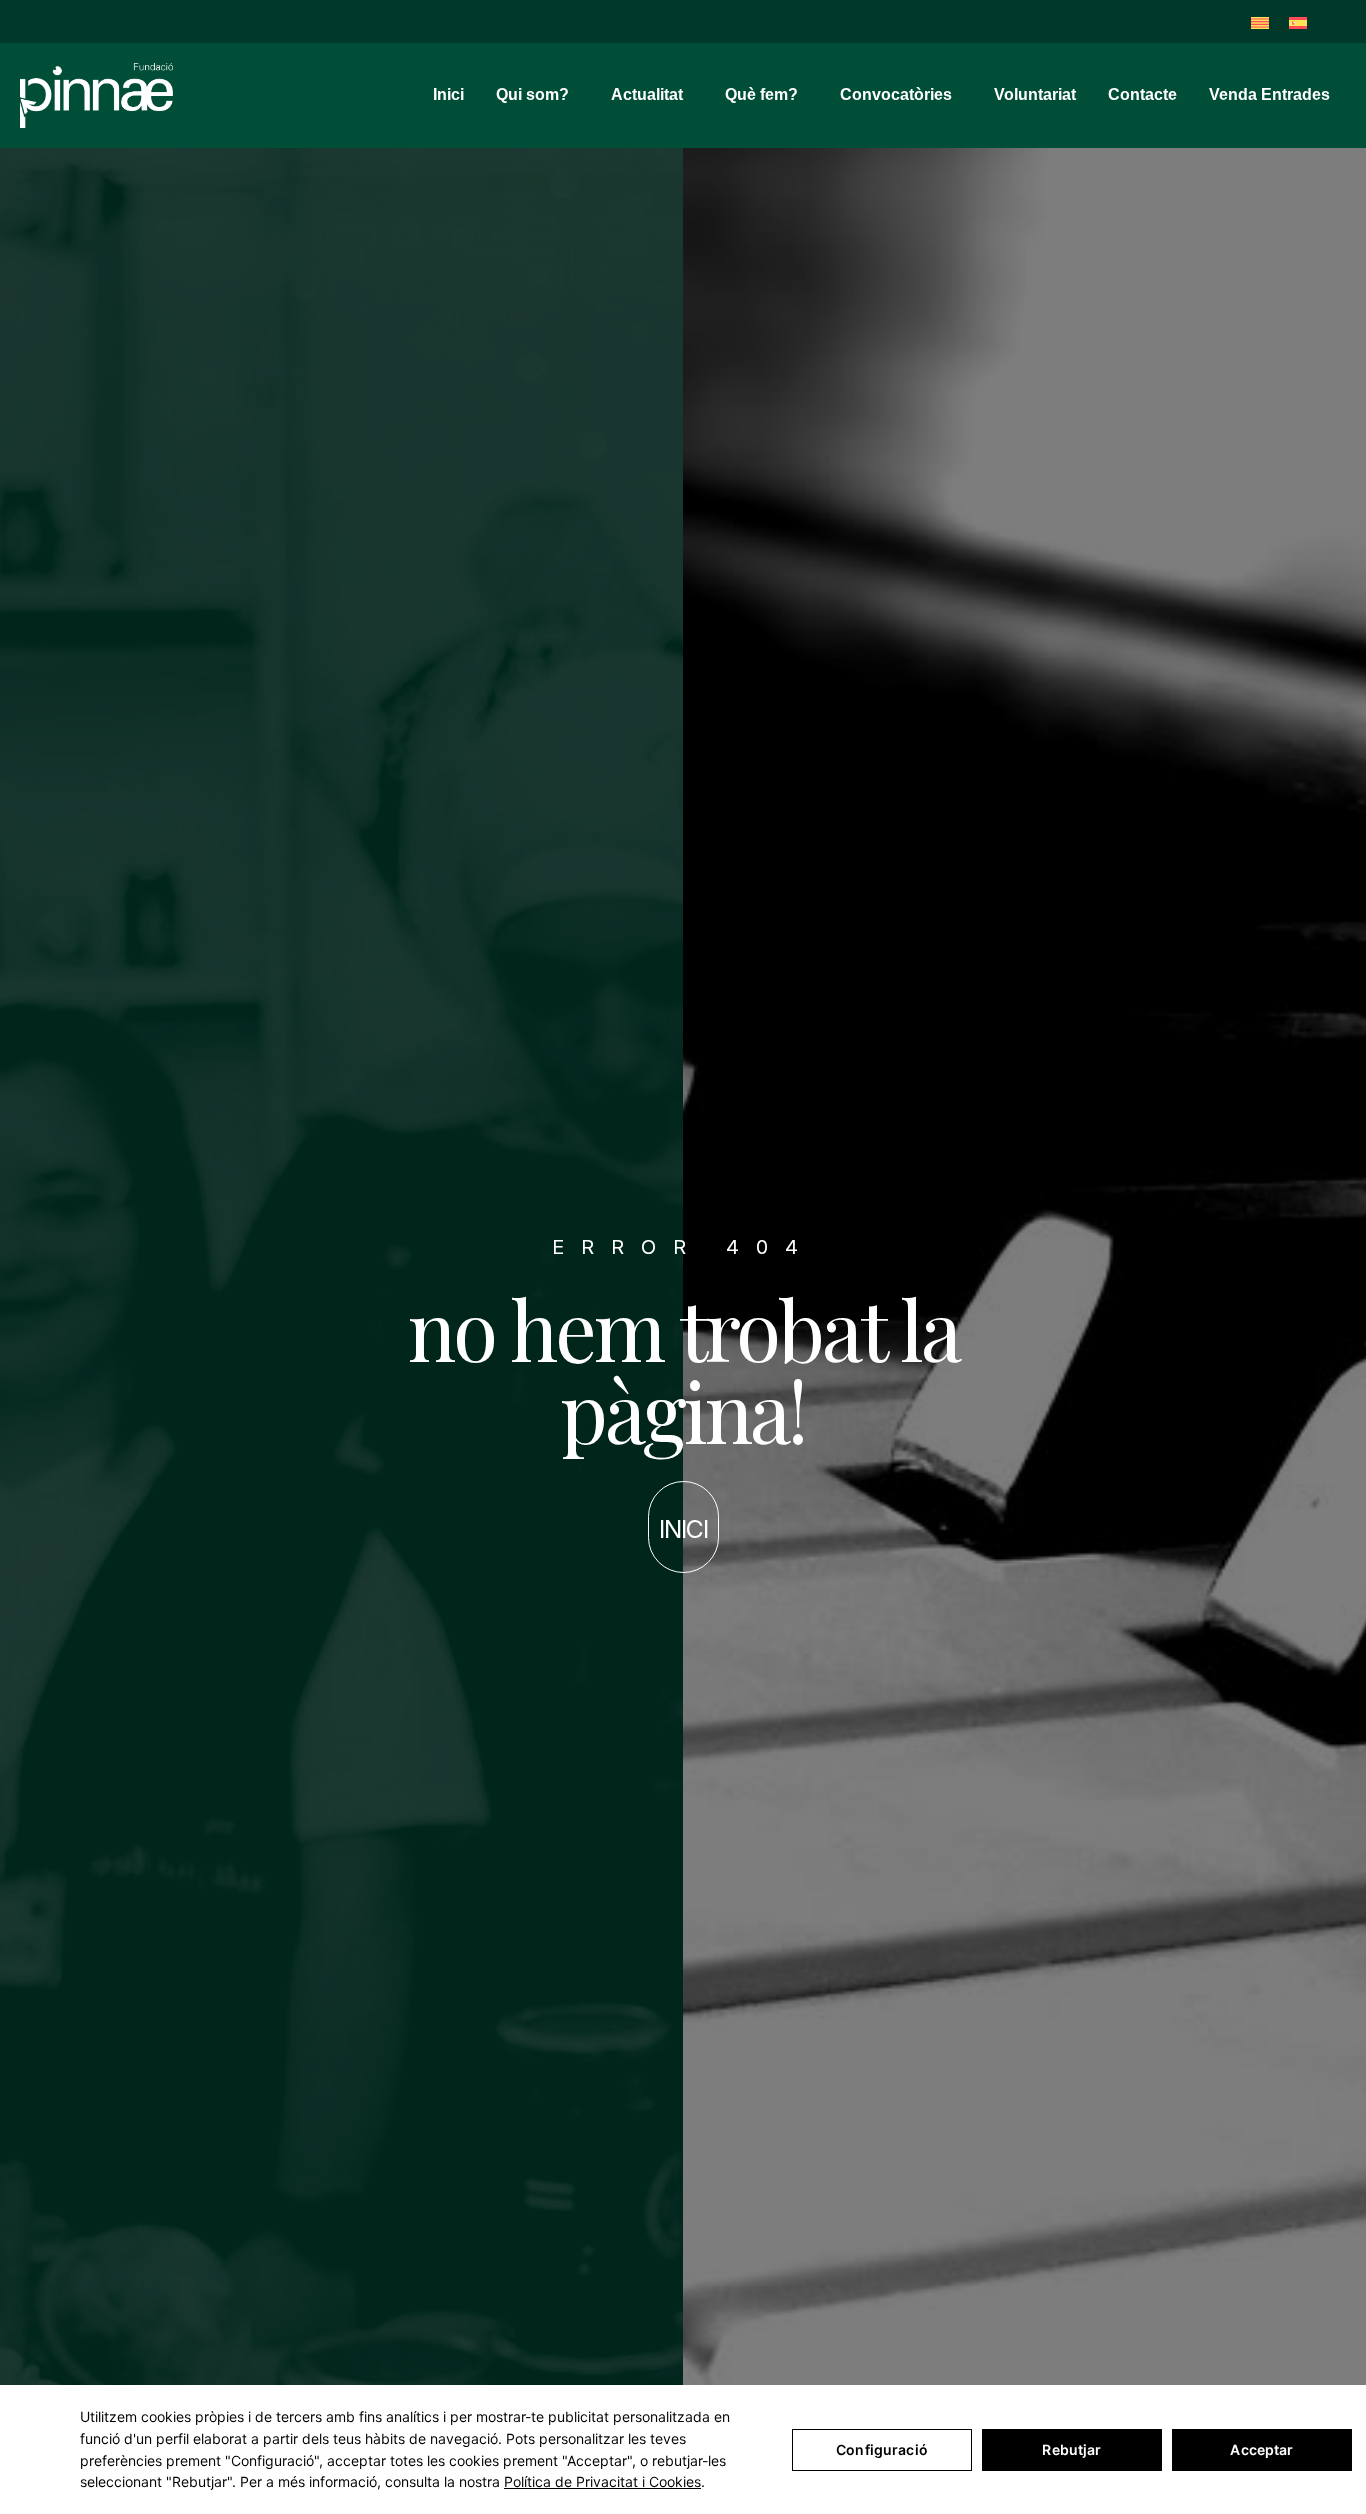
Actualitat (647, 94)
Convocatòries (896, 94)
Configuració (882, 2449)
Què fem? (761, 94)
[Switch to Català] (1260, 21)
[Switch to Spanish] (1298, 21)
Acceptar (1261, 2449)
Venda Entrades (1269, 94)
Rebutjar (1071, 2449)
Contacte (1142, 94)
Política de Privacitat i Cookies (602, 2481)
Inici (448, 94)
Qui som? (532, 94)
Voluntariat (1035, 94)
